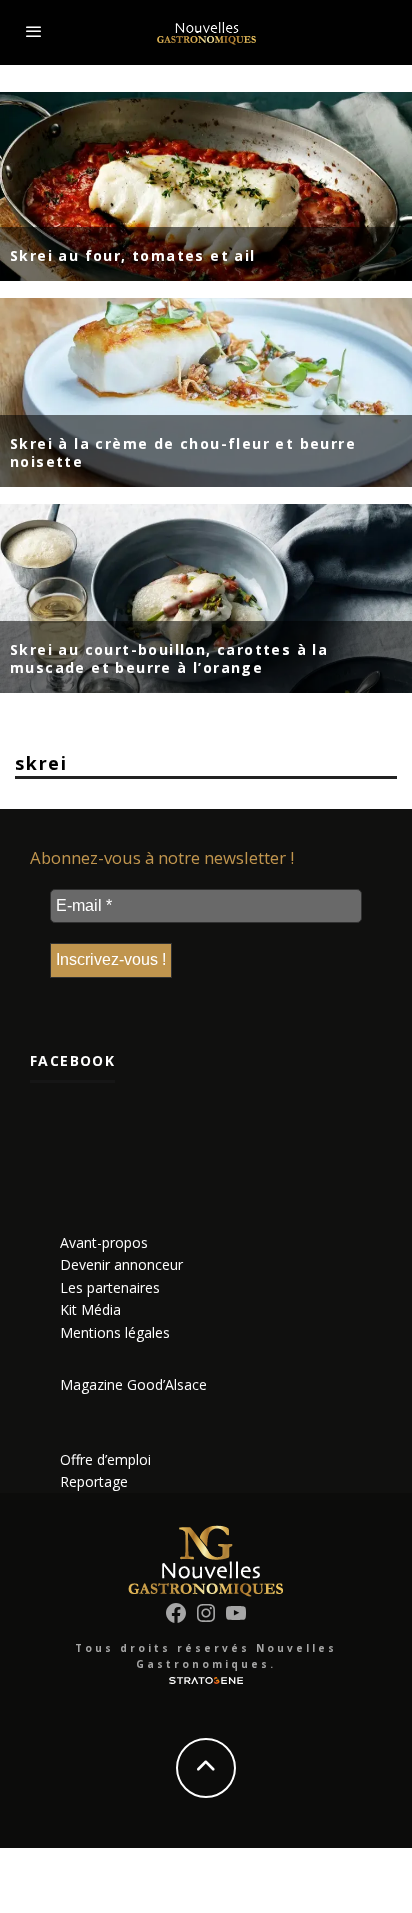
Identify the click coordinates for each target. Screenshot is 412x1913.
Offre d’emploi (105, 1459)
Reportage (94, 1481)
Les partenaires (110, 1287)
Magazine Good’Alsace (133, 1384)
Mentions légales (115, 1332)
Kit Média (90, 1309)
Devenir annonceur (121, 1264)
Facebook (72, 1060)
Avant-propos (104, 1242)
